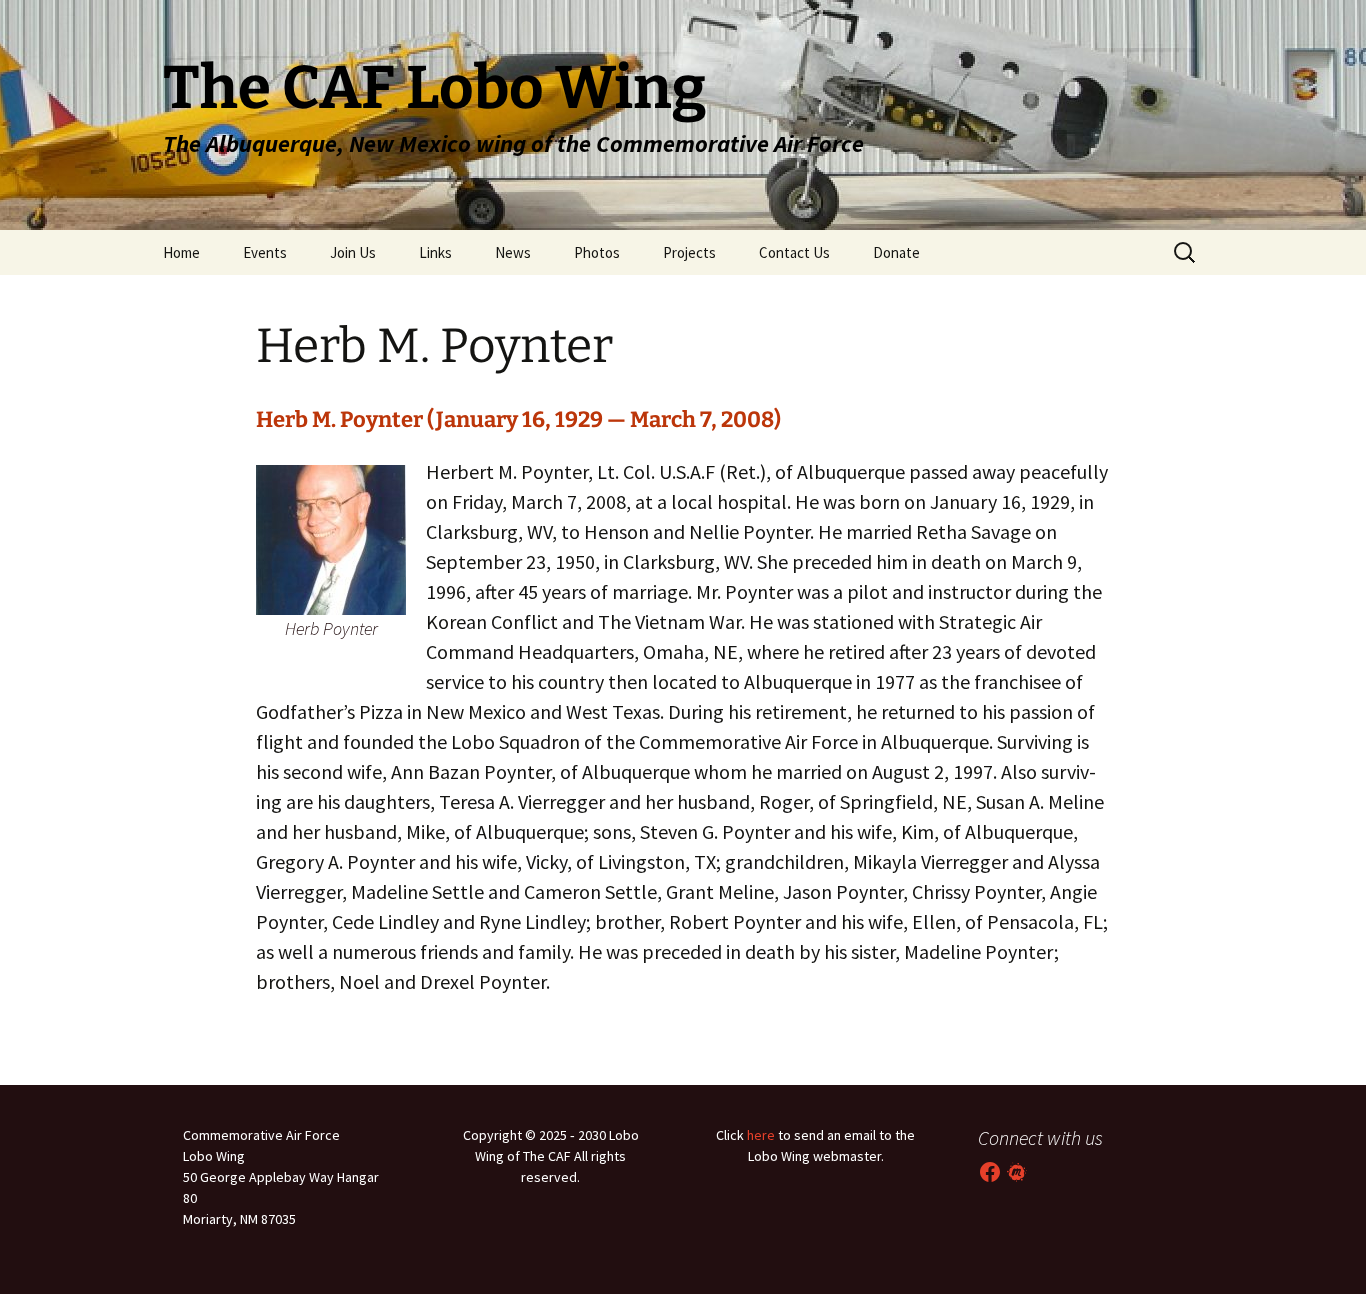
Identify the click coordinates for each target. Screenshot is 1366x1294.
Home (181, 252)
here (761, 1135)
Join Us (353, 252)
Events (265, 252)
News (513, 252)
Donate (896, 252)
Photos (597, 252)
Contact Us (794, 252)
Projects (689, 252)
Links (435, 252)
